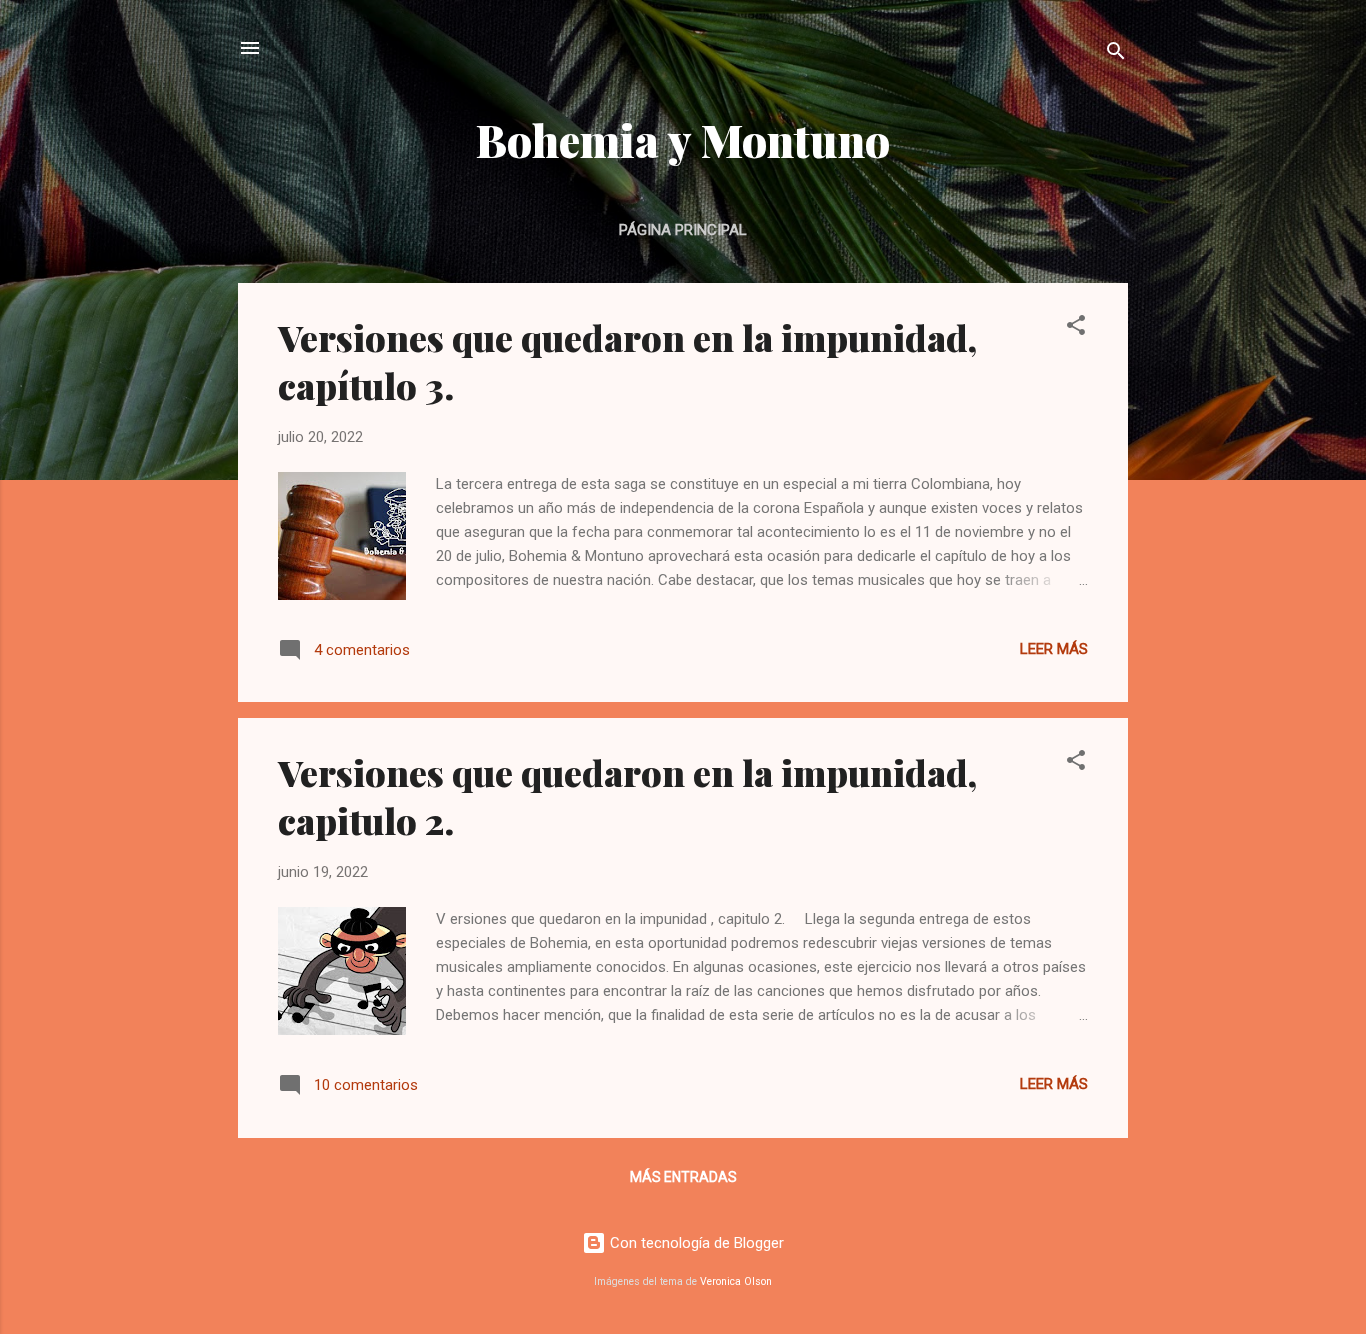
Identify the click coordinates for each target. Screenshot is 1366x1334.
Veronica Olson (736, 1281)
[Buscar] (1116, 54)
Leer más (1054, 649)
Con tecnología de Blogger (695, 1243)
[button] (1076, 328)
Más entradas (683, 1177)
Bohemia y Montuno (683, 139)
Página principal (683, 230)
